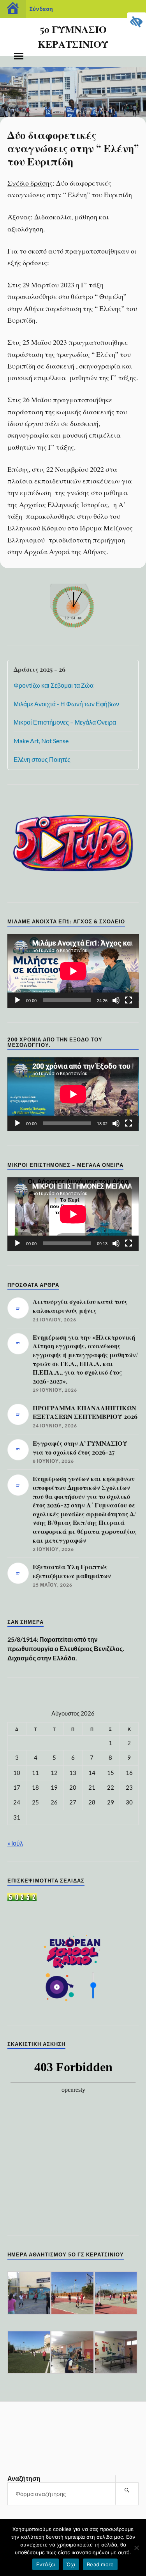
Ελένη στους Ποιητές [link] (42, 759)
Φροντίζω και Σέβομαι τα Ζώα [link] (54, 685)
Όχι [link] (71, 2564)
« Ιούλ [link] (15, 1843)
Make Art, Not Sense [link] (41, 741)
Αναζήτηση (24, 2478)
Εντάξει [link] (46, 2564)
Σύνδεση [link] (41, 9)
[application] (73, 971)
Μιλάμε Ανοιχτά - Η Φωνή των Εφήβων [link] (66, 704)
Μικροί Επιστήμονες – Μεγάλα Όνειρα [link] (65, 722)
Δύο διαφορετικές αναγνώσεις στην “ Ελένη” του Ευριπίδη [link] (73, 148)
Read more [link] (100, 2564)
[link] (137, 22)
